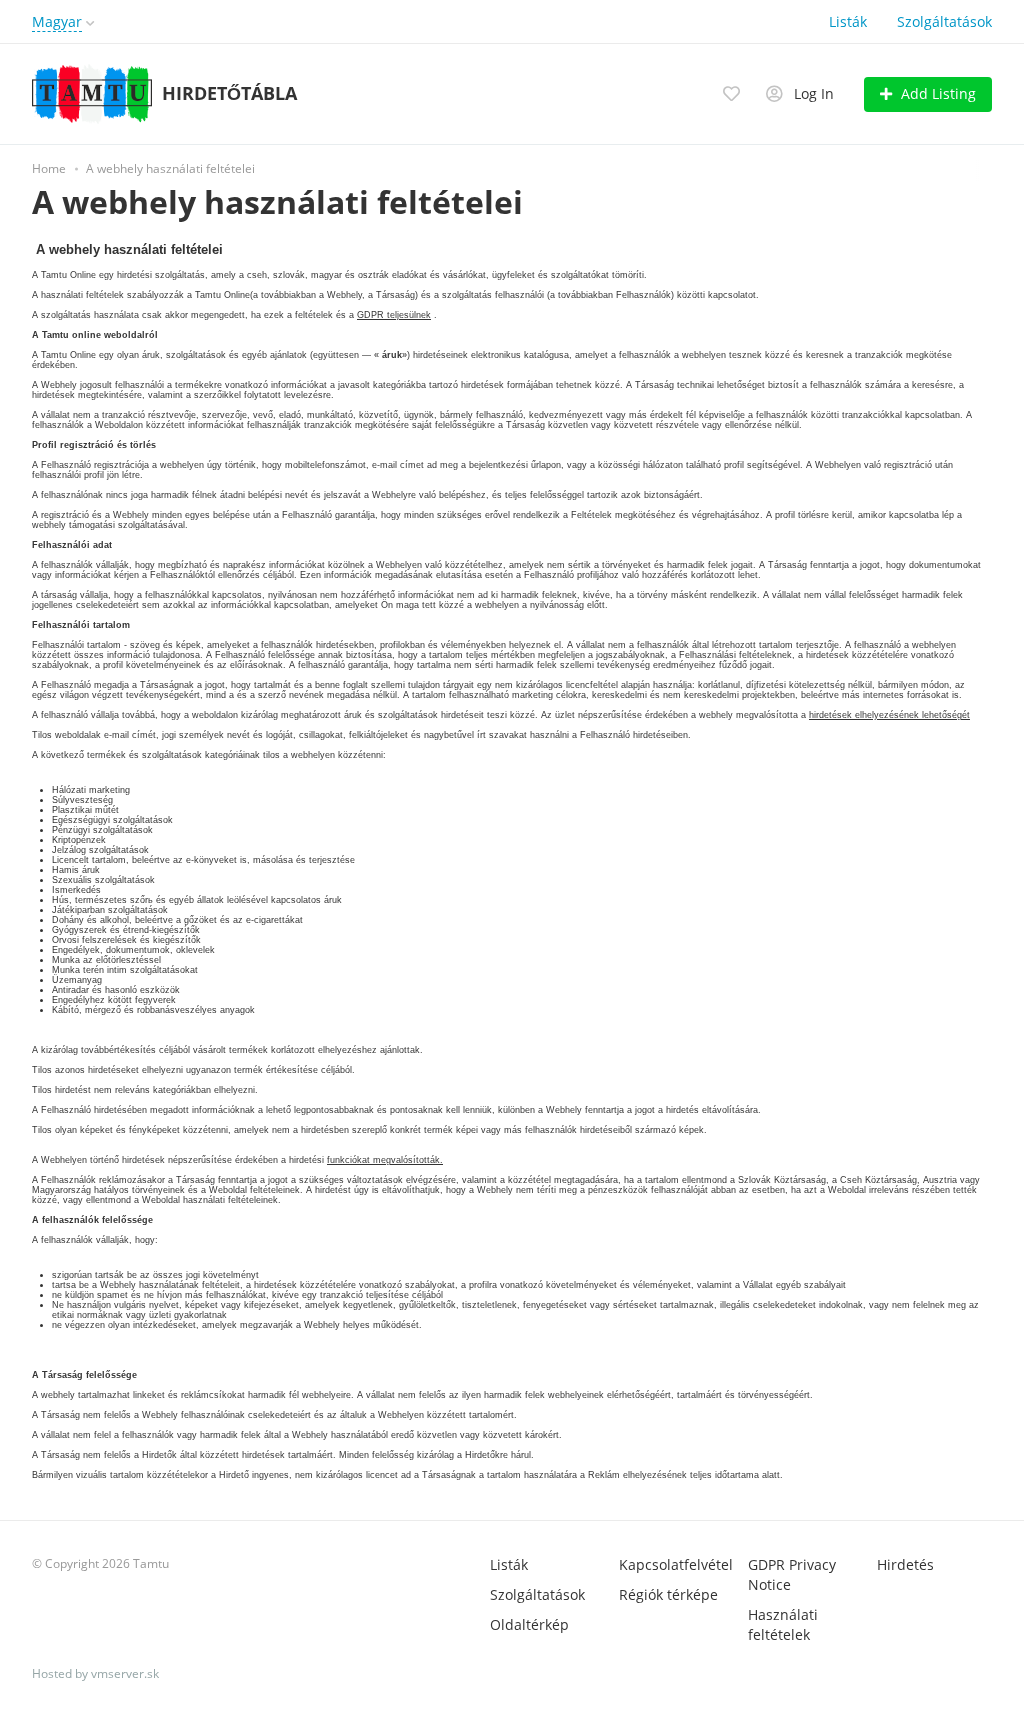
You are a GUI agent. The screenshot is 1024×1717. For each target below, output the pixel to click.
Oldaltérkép (529, 1624)
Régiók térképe (668, 1594)
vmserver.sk (125, 1673)
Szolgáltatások (944, 21)
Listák (848, 21)
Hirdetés (905, 1564)
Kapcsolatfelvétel (676, 1564)
